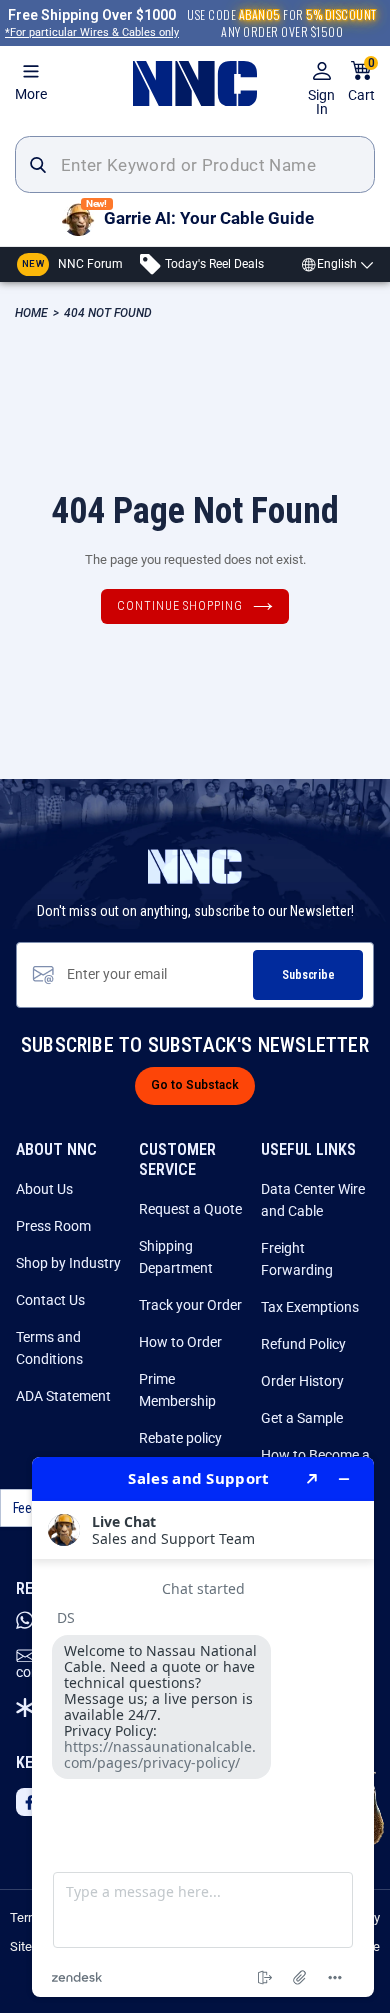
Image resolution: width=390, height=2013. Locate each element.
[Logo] (195, 84)
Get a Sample (302, 1418)
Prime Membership (177, 1390)
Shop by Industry (68, 1263)
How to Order (180, 1342)
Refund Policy (303, 1344)
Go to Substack (195, 1085)
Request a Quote (190, 1209)
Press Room (53, 1226)
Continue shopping (180, 606)
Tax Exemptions (310, 1307)
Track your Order (190, 1305)
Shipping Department (176, 1257)
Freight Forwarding (297, 1259)
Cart (361, 81)
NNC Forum (72, 264)
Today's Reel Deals (213, 264)
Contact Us (50, 1300)
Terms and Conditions (49, 1348)
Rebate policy (180, 1438)
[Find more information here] (203, 1727)
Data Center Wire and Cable (313, 1200)
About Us (44, 1189)
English (337, 264)
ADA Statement (63, 1396)
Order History (302, 1381)
